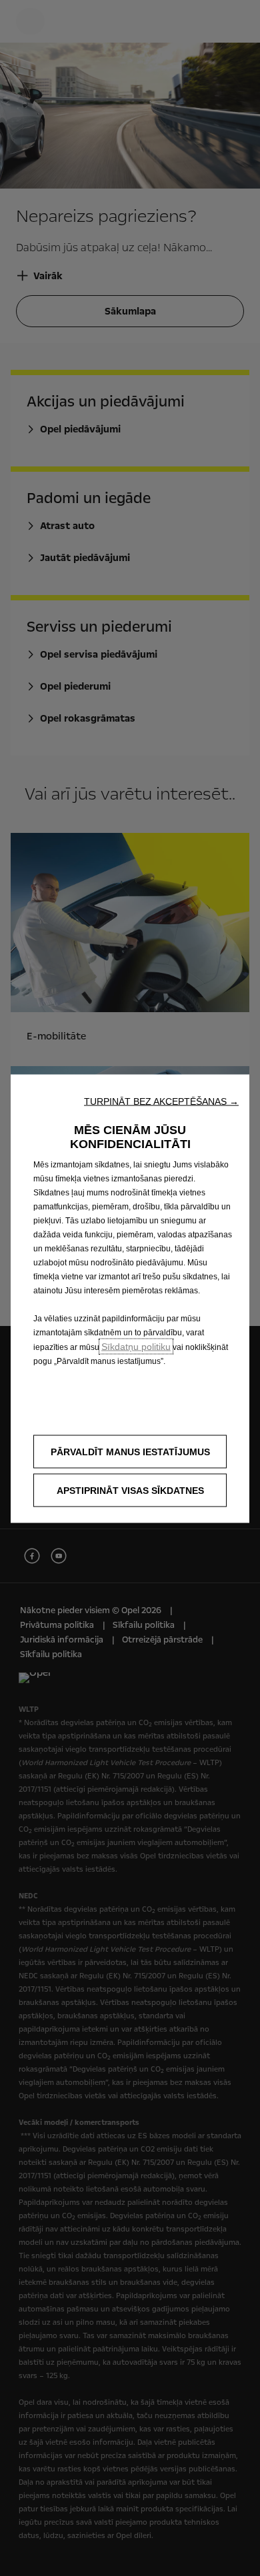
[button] (161, 1101)
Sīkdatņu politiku (136, 1347)
